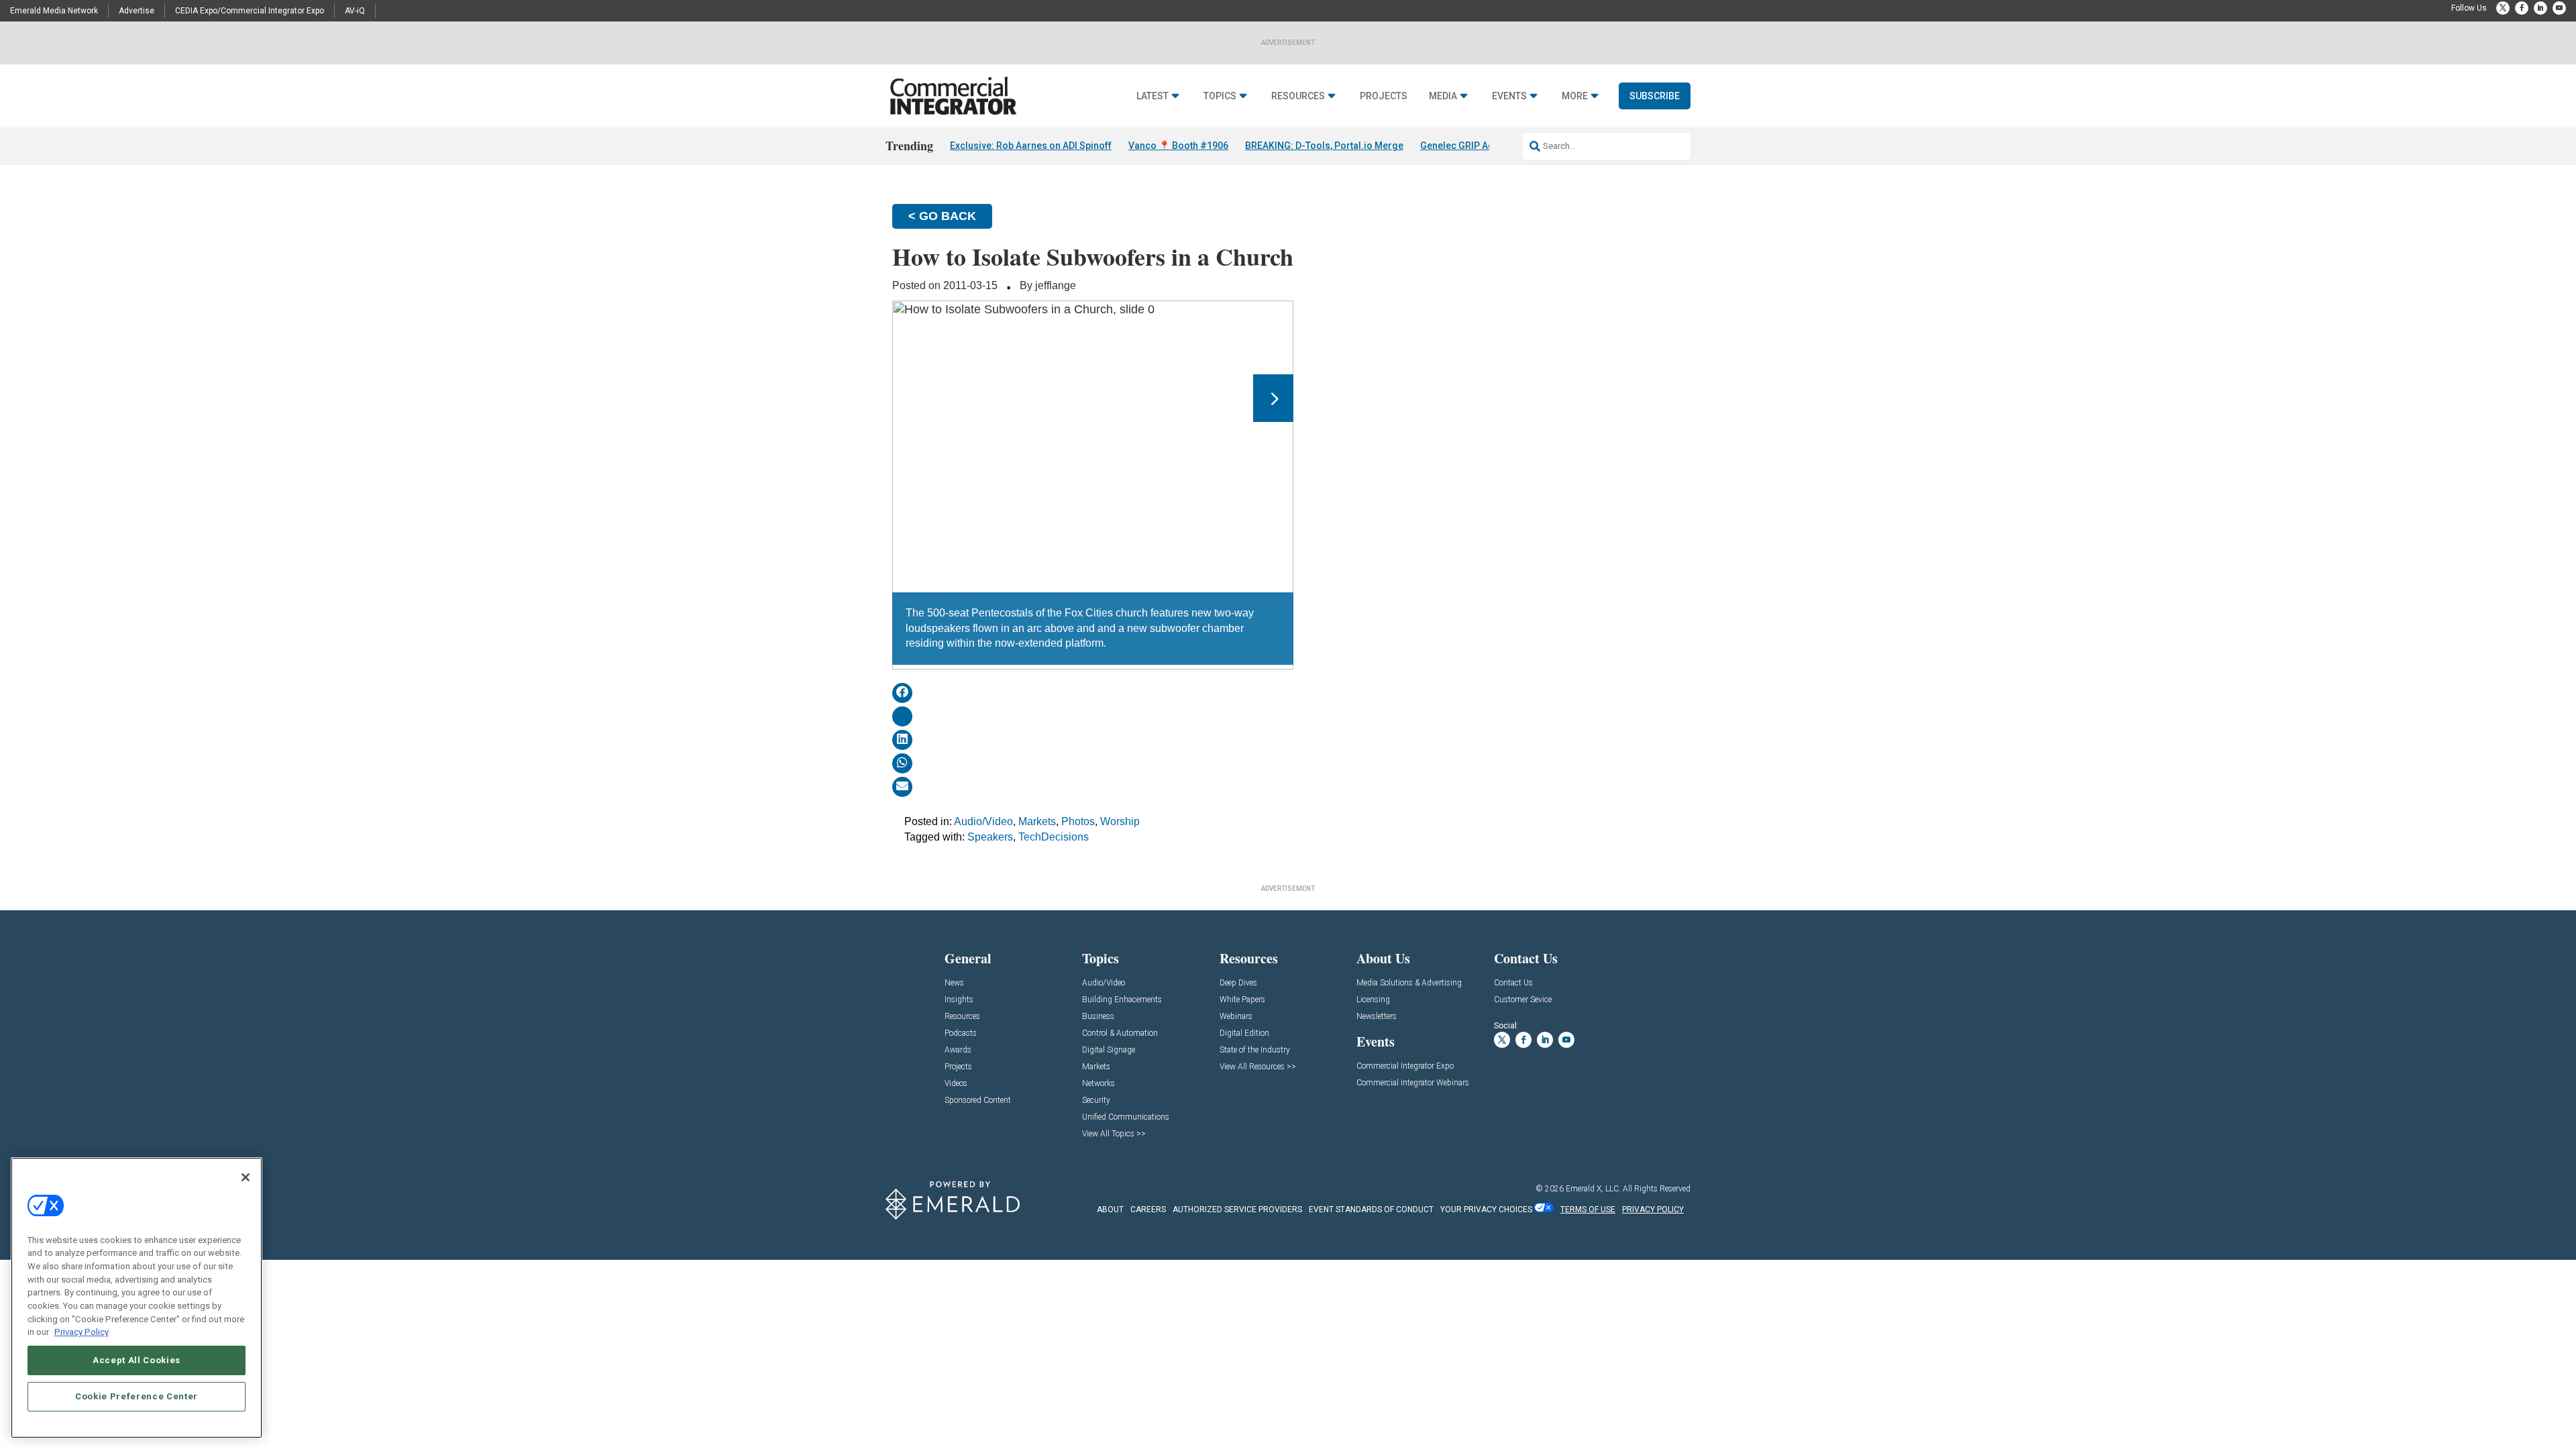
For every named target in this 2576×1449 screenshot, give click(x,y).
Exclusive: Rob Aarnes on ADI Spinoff (1031, 146)
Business (1098, 1017)
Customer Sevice (1523, 1000)
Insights (959, 1000)
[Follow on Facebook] (2522, 8)
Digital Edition (1244, 1033)
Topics (1220, 96)
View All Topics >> (1114, 1134)
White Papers (1242, 1000)
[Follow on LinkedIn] (2540, 8)
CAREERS (1148, 1210)
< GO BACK (942, 216)
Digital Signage (1109, 1050)
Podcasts (961, 1033)
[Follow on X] (2503, 8)
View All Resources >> (1258, 1067)
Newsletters (1377, 1017)
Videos (956, 1084)
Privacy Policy (82, 1332)
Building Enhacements (1122, 1000)
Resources (1298, 96)
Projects (1384, 96)
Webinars (1236, 1017)
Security (1096, 1101)
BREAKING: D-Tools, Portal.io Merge (1324, 146)
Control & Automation (1120, 1033)
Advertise (137, 11)
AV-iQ (355, 11)
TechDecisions (1054, 837)
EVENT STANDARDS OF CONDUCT (1371, 1210)
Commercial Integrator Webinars (1413, 1083)
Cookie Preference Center (137, 1396)
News (954, 983)
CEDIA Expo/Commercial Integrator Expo (250, 11)
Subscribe (1655, 96)
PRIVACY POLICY (1653, 1210)
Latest (1152, 96)
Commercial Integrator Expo (1405, 1066)
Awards (958, 1050)
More (1575, 96)
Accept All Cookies (137, 1360)
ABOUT (1110, 1210)
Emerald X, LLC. (1593, 1189)
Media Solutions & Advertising (1409, 983)
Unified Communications (1126, 1117)
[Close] (246, 1177)
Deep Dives (1238, 983)
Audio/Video (983, 821)
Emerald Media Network (54, 11)
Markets (1037, 821)
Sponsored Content (978, 1101)
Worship (1120, 821)
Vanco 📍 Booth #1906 (1178, 146)
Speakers (990, 837)
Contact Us (1513, 983)
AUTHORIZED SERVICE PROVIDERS (1237, 1210)
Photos (1078, 821)
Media (1443, 96)
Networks (1098, 1084)
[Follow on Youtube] (2559, 8)
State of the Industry (1255, 1050)
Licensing (1373, 1000)
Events (1509, 96)
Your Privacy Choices (1486, 1210)
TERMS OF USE (1588, 1210)
